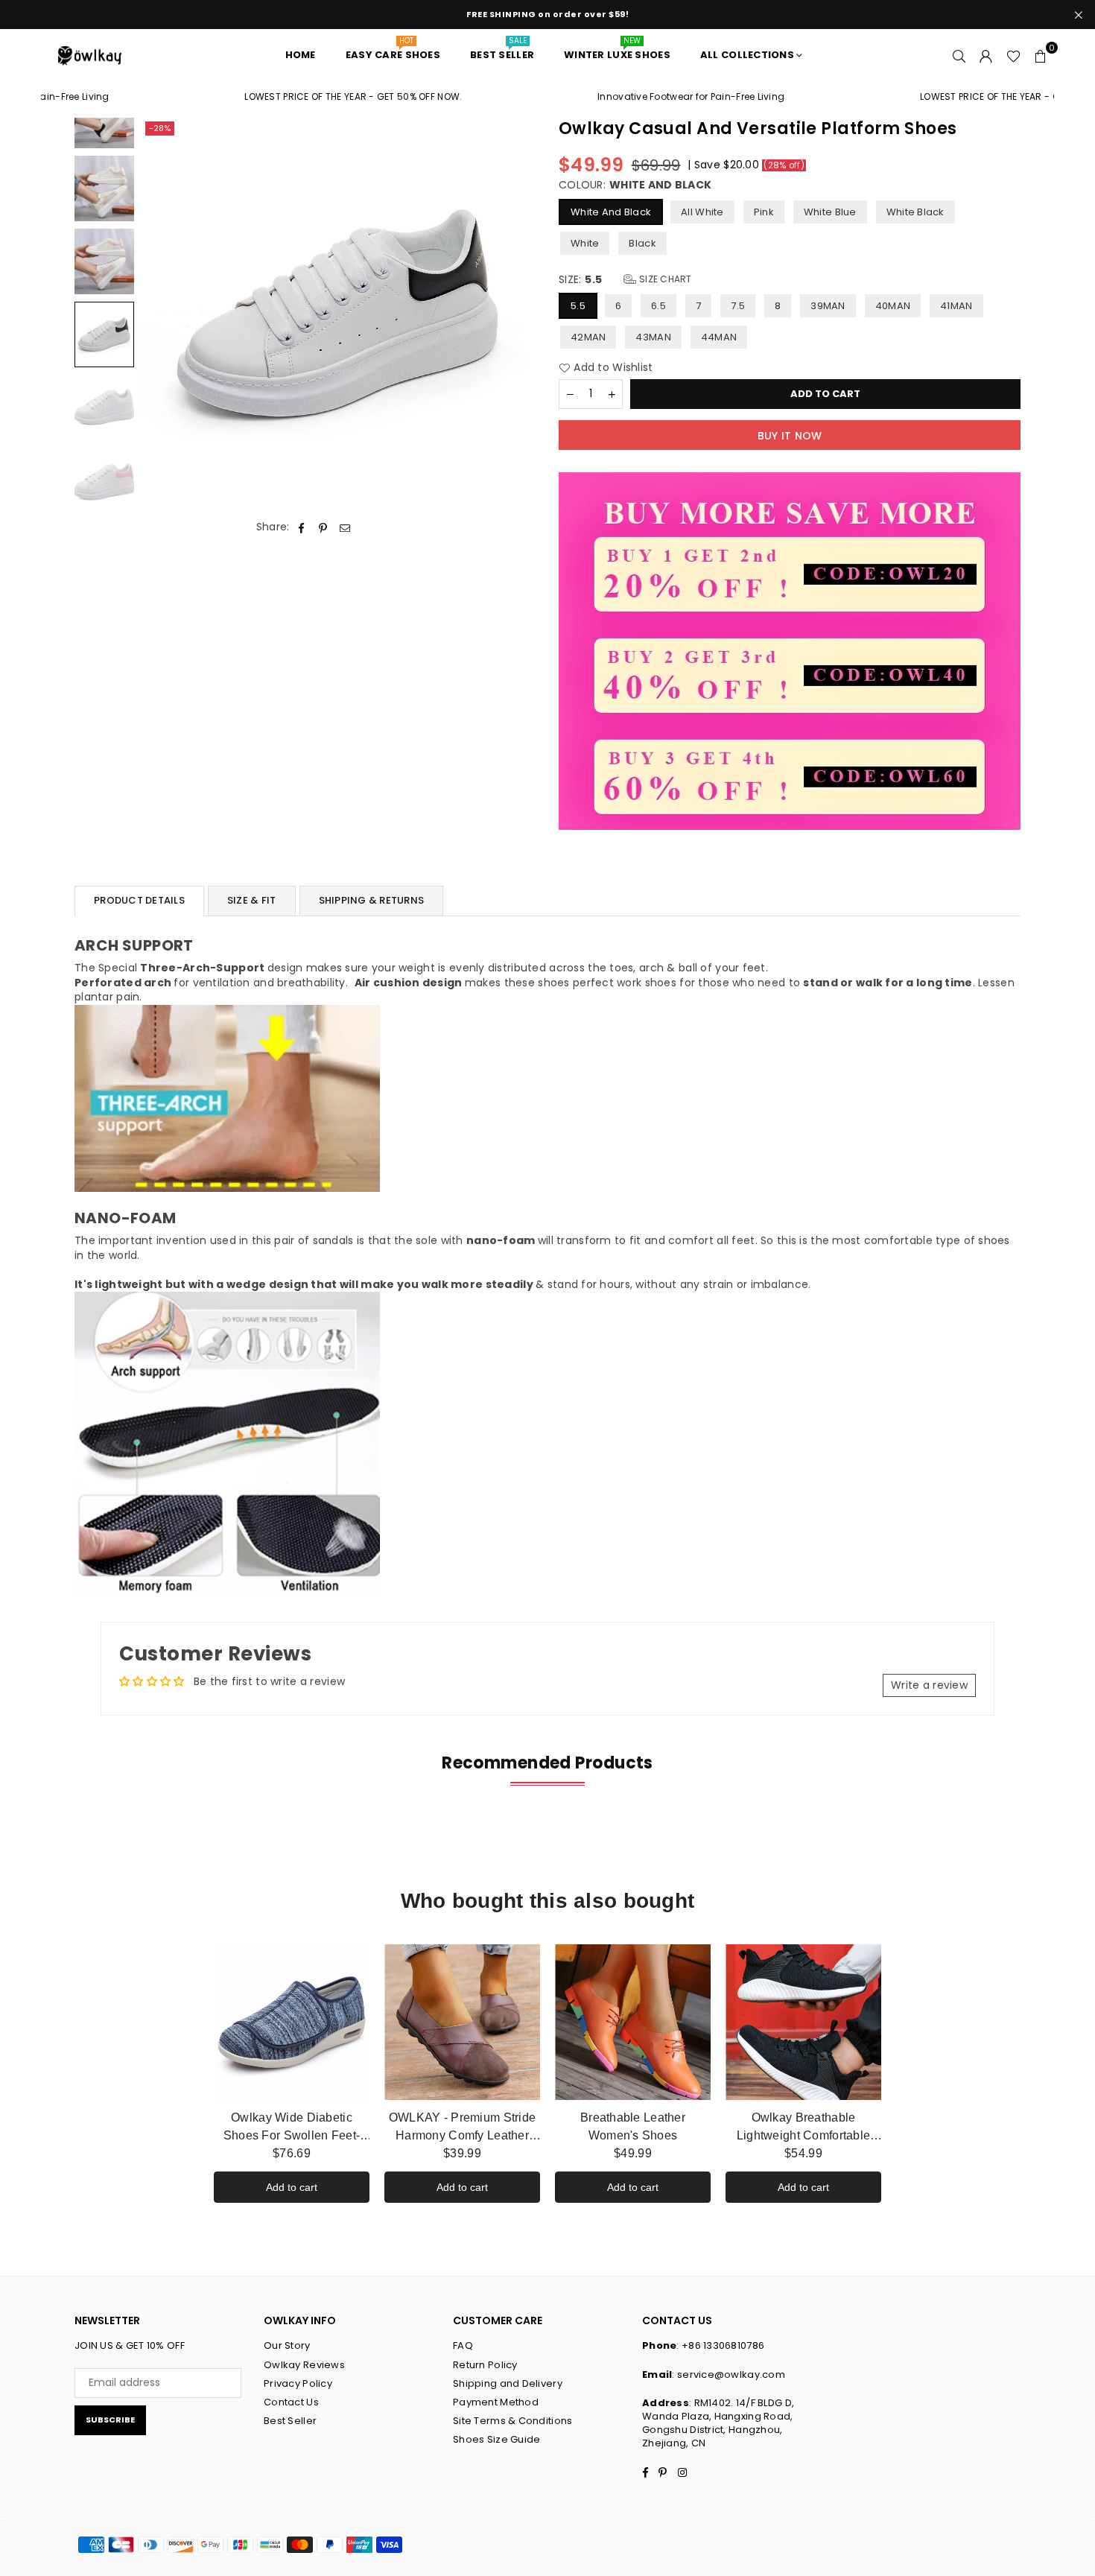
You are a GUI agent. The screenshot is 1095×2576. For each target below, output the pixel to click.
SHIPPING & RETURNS (372, 900)
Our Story (287, 2345)
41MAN (956, 306)
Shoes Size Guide (496, 2439)
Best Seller (290, 2421)
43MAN (653, 337)
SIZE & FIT (252, 900)
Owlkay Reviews (304, 2365)
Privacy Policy (298, 2383)
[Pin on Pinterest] (324, 527)
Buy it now (790, 436)
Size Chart (664, 279)
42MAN (588, 337)
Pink (764, 212)
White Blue (830, 212)
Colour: (635, 185)
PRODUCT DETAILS (139, 900)
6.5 (658, 306)
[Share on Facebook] (302, 527)
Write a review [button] (929, 1685)
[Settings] (986, 55)
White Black (915, 212)
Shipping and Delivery (508, 2383)
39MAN (828, 306)
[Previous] (162, 315)
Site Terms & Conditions (512, 2421)
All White (702, 212)
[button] (1041, 55)
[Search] (959, 55)
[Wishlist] (1013, 55)
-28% (160, 128)
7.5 (738, 306)
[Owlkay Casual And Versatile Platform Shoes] (104, 188)
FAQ (463, 2345)
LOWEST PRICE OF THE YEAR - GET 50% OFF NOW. (275, 97)
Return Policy (485, 2365)
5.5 (578, 306)
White (585, 243)
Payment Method (496, 2402)
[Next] (516, 315)
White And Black (611, 212)
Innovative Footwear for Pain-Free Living (612, 97)
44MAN (719, 337)
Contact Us (291, 2402)
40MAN (893, 306)
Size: (625, 280)
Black (642, 243)
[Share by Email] (345, 527)
